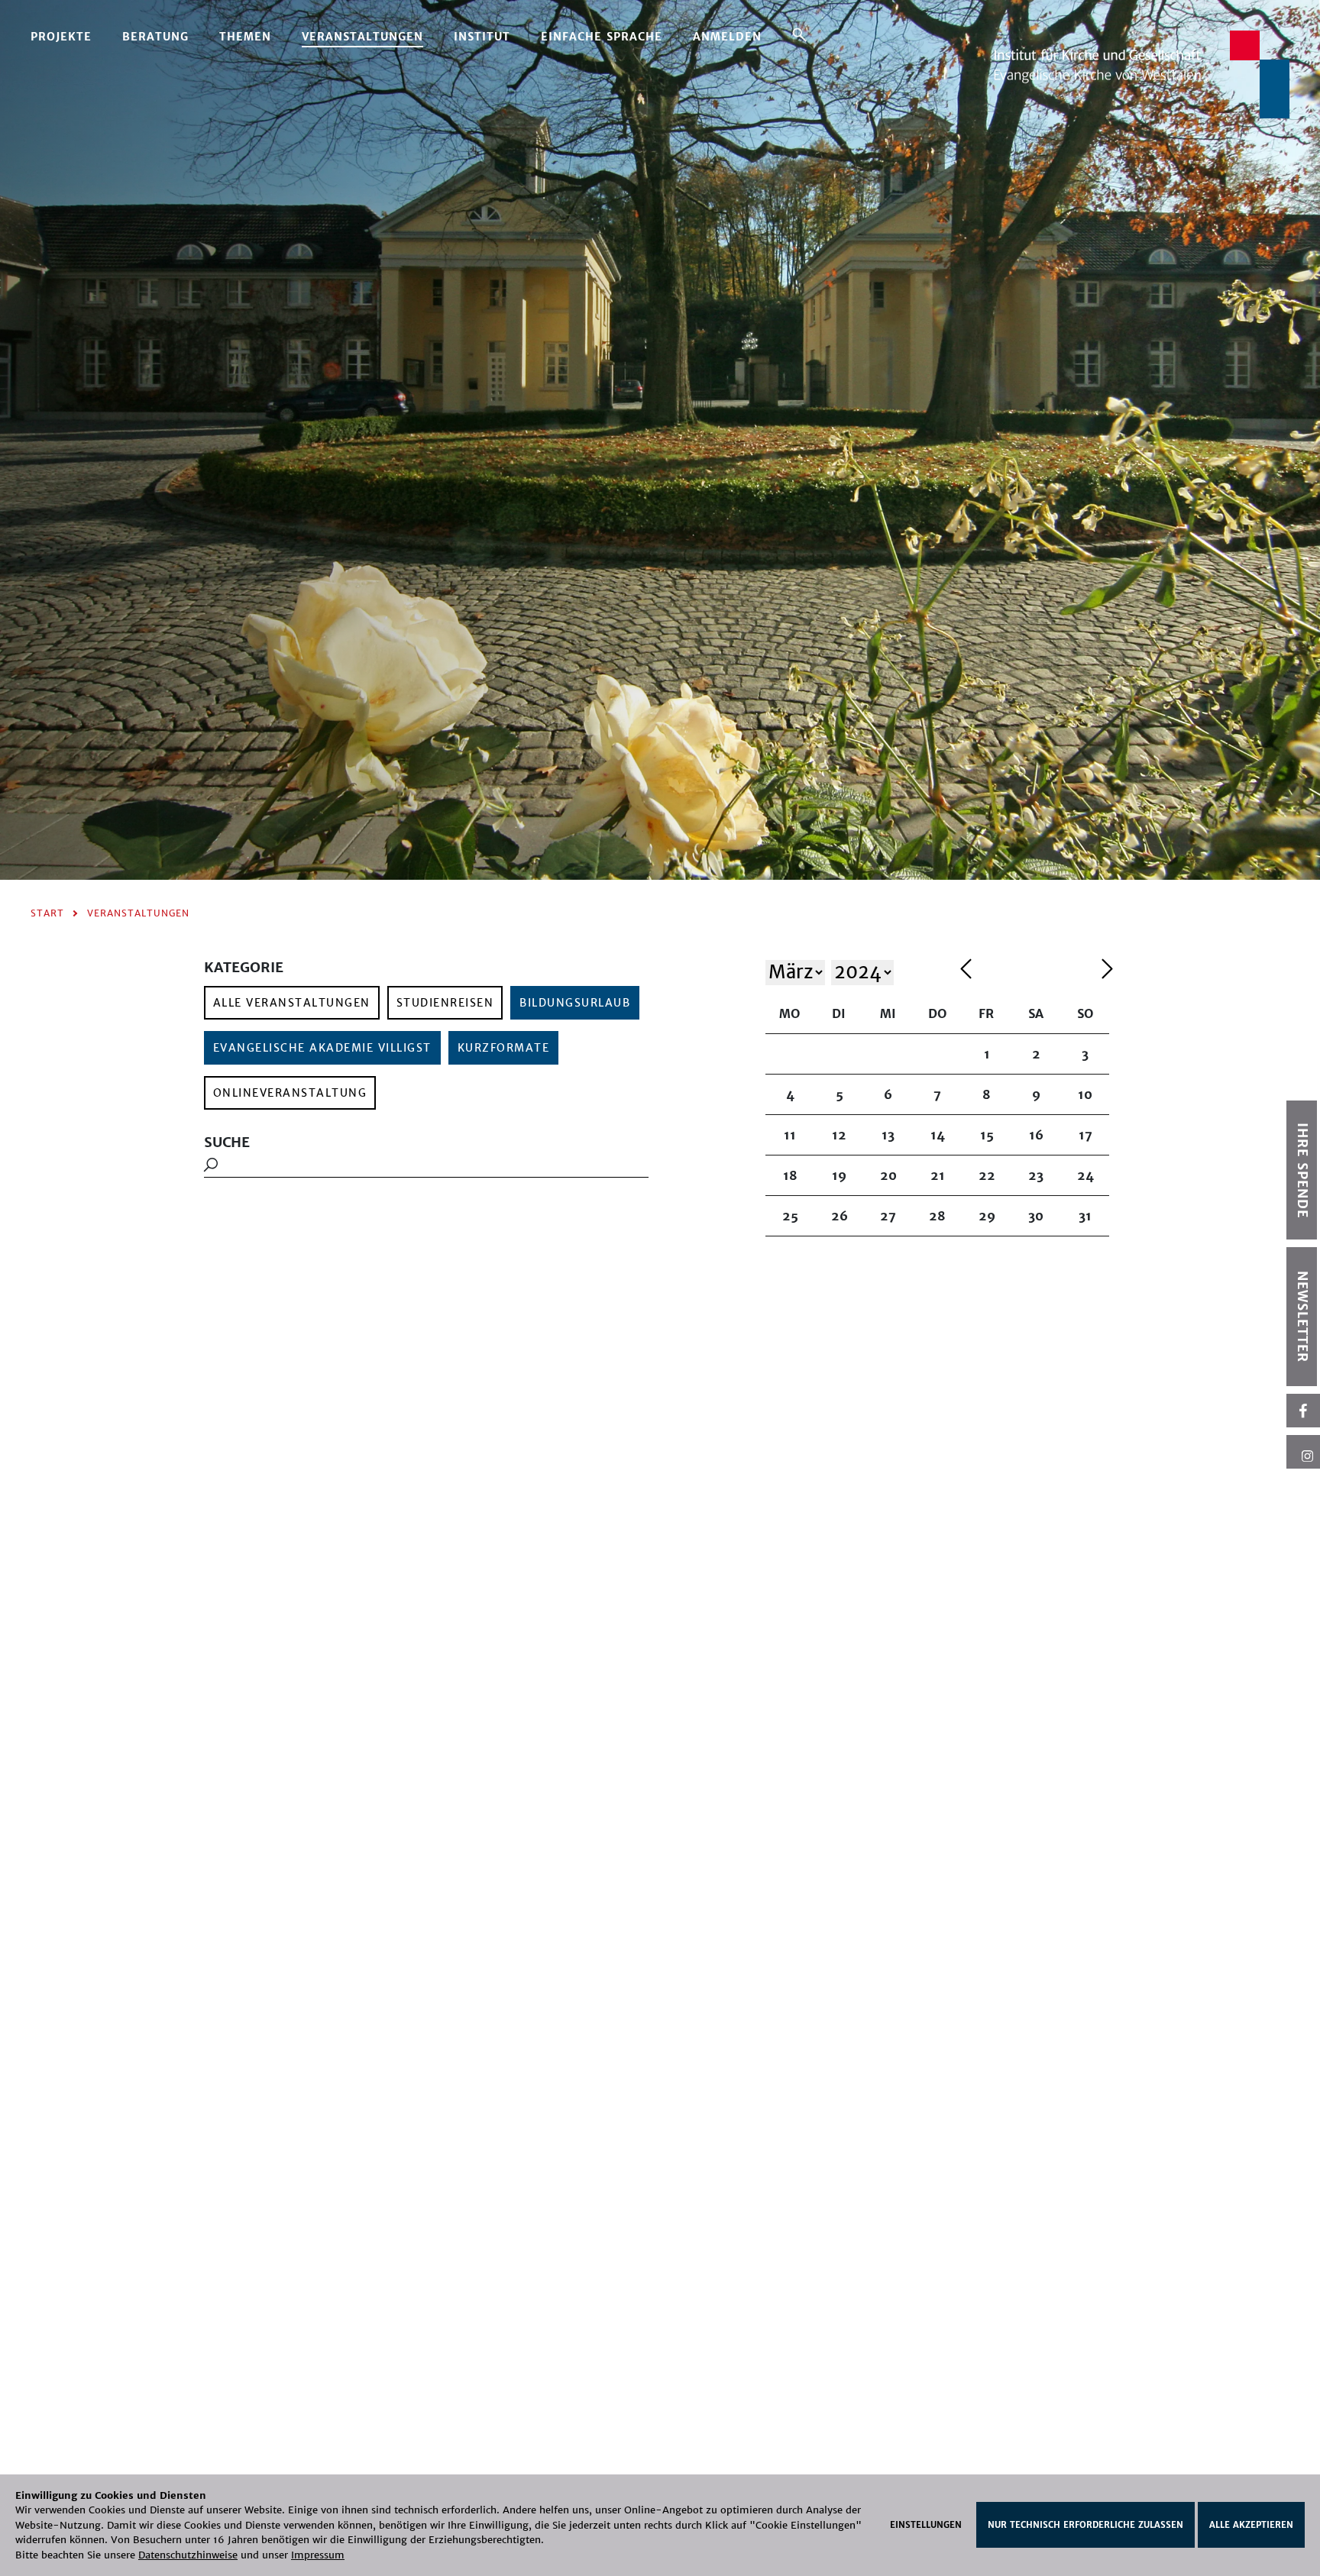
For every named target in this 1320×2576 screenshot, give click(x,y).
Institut (482, 37)
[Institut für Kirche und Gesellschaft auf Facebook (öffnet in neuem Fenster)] (1303, 1411)
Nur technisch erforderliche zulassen (1085, 2525)
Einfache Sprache (602, 37)
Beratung (155, 37)
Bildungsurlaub (575, 1003)
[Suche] (799, 34)
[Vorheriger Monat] (1027, 971)
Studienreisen (445, 1003)
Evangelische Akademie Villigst (322, 1048)
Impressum (318, 2555)
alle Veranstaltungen (292, 1003)
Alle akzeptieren (1251, 2525)
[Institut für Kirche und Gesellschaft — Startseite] (1142, 74)
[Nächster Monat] (1107, 971)
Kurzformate (504, 1048)
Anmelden (727, 37)
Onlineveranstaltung (290, 1093)
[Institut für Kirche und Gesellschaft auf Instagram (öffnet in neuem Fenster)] (1303, 1452)
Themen (245, 37)
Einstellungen (926, 2525)
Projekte (61, 37)
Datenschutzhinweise (188, 2555)
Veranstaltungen (362, 37)
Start (47, 913)
